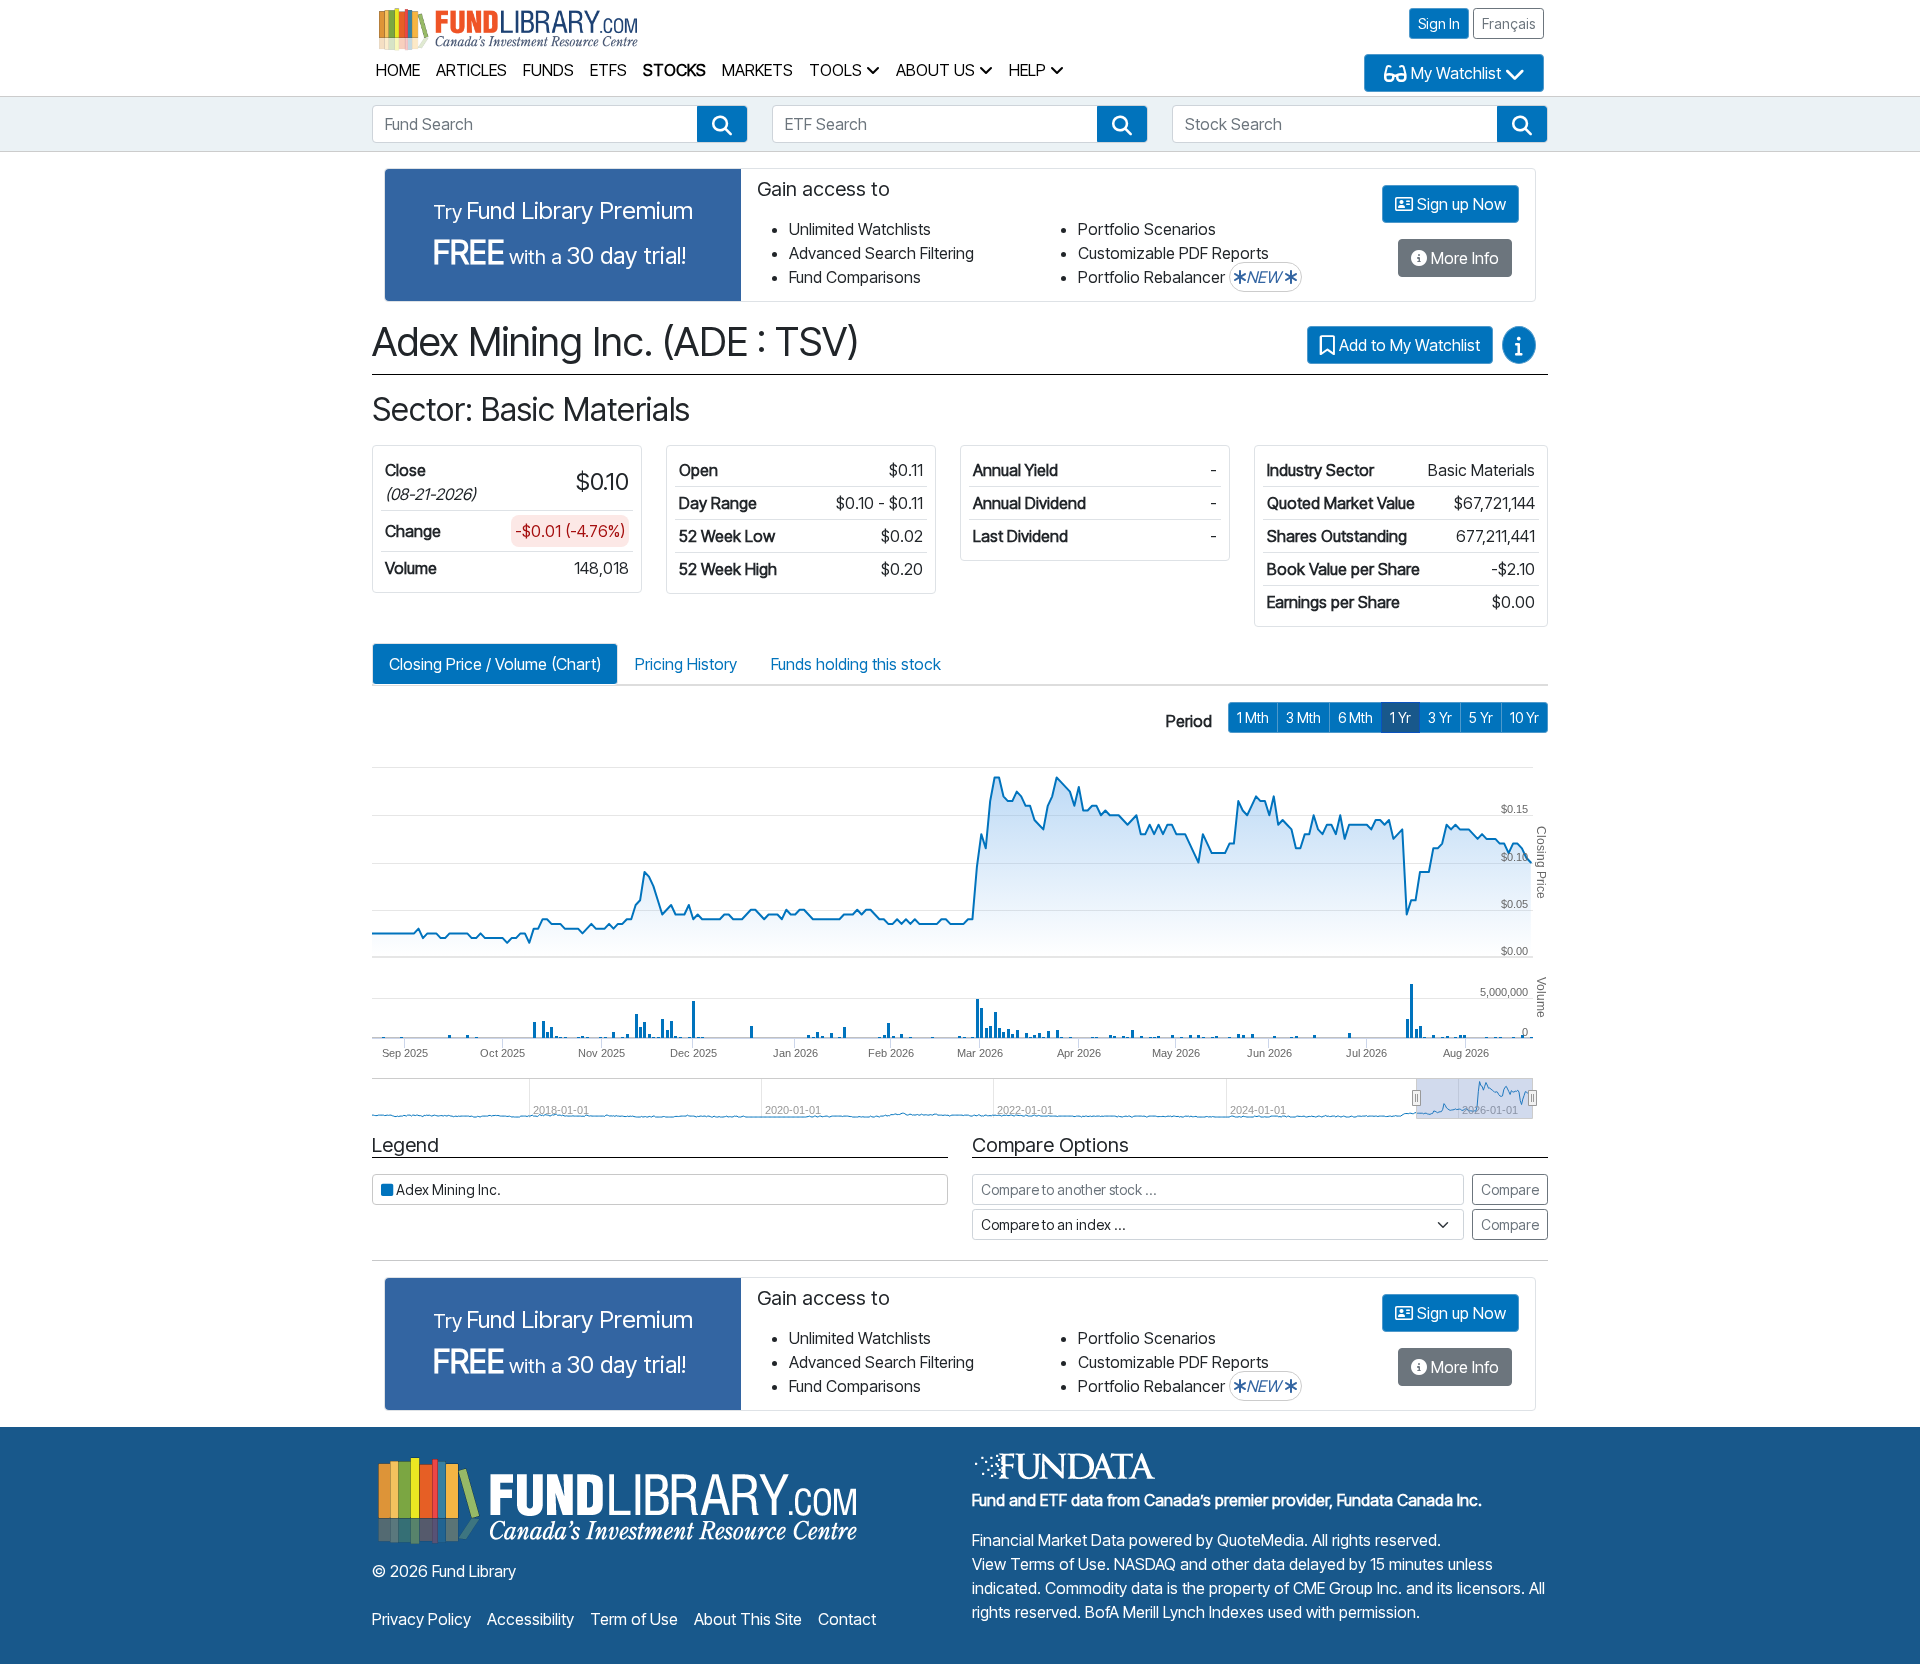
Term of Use (634, 1619)
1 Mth (1253, 717)
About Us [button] (937, 70)
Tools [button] (837, 70)
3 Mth (1303, 717)
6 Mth (1355, 717)
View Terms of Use (1039, 1564)
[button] (722, 124)
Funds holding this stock (856, 664)
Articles (471, 70)
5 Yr (1481, 717)
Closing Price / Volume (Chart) (495, 664)
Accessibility (530, 1619)
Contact (847, 1619)
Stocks (674, 70)
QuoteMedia (1260, 1540)
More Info (1463, 258)
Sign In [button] (1439, 23)
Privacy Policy (421, 1619)
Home (398, 70)
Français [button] (1508, 23)
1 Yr (1400, 717)
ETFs (608, 70)
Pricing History (686, 664)
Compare (1510, 1189)
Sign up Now (1459, 204)
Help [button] (1029, 70)
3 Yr (1440, 717)
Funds (548, 70)
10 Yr (1524, 717)
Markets (757, 70)
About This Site (748, 1619)
